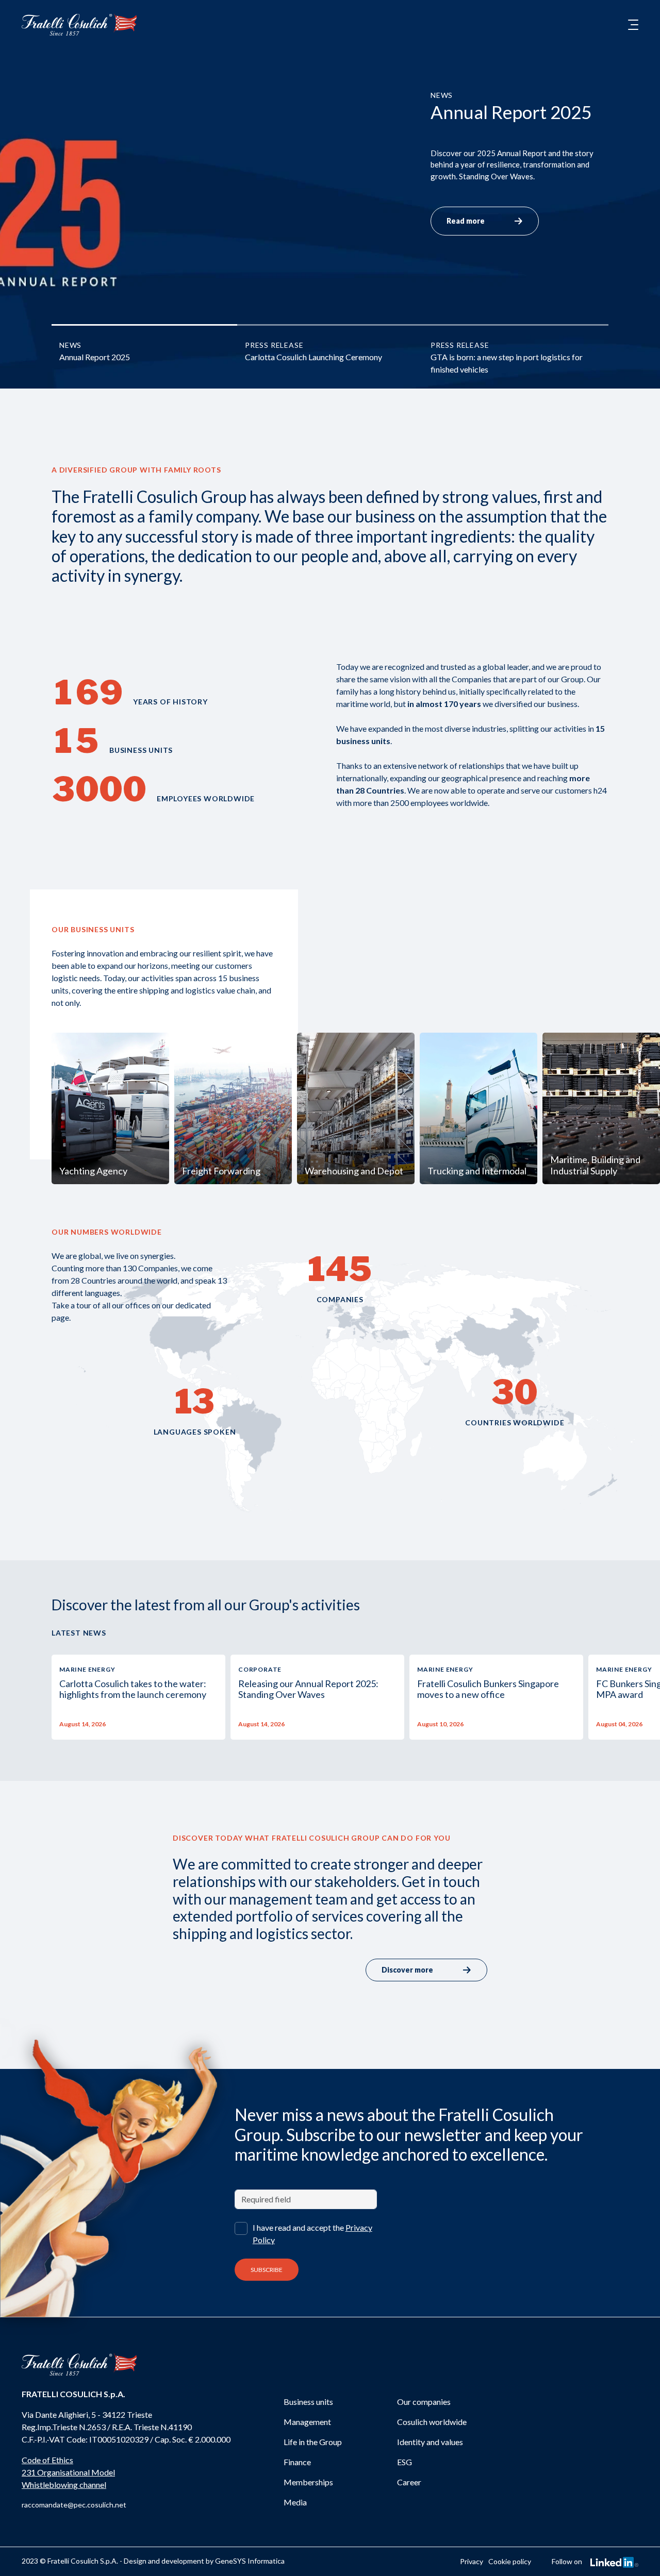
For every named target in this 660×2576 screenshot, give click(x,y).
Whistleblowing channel (64, 2485)
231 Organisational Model (68, 2472)
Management (307, 2422)
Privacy (472, 2561)
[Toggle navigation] (633, 25)
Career (409, 2482)
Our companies (424, 2402)
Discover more (407, 1970)
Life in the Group (313, 2442)
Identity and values (430, 2442)
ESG (405, 2462)
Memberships (308, 2482)
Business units (308, 2402)
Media (295, 2502)
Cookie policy (510, 2561)
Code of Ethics (47, 2460)
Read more (466, 221)
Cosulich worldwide (432, 2422)
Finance (297, 2462)
